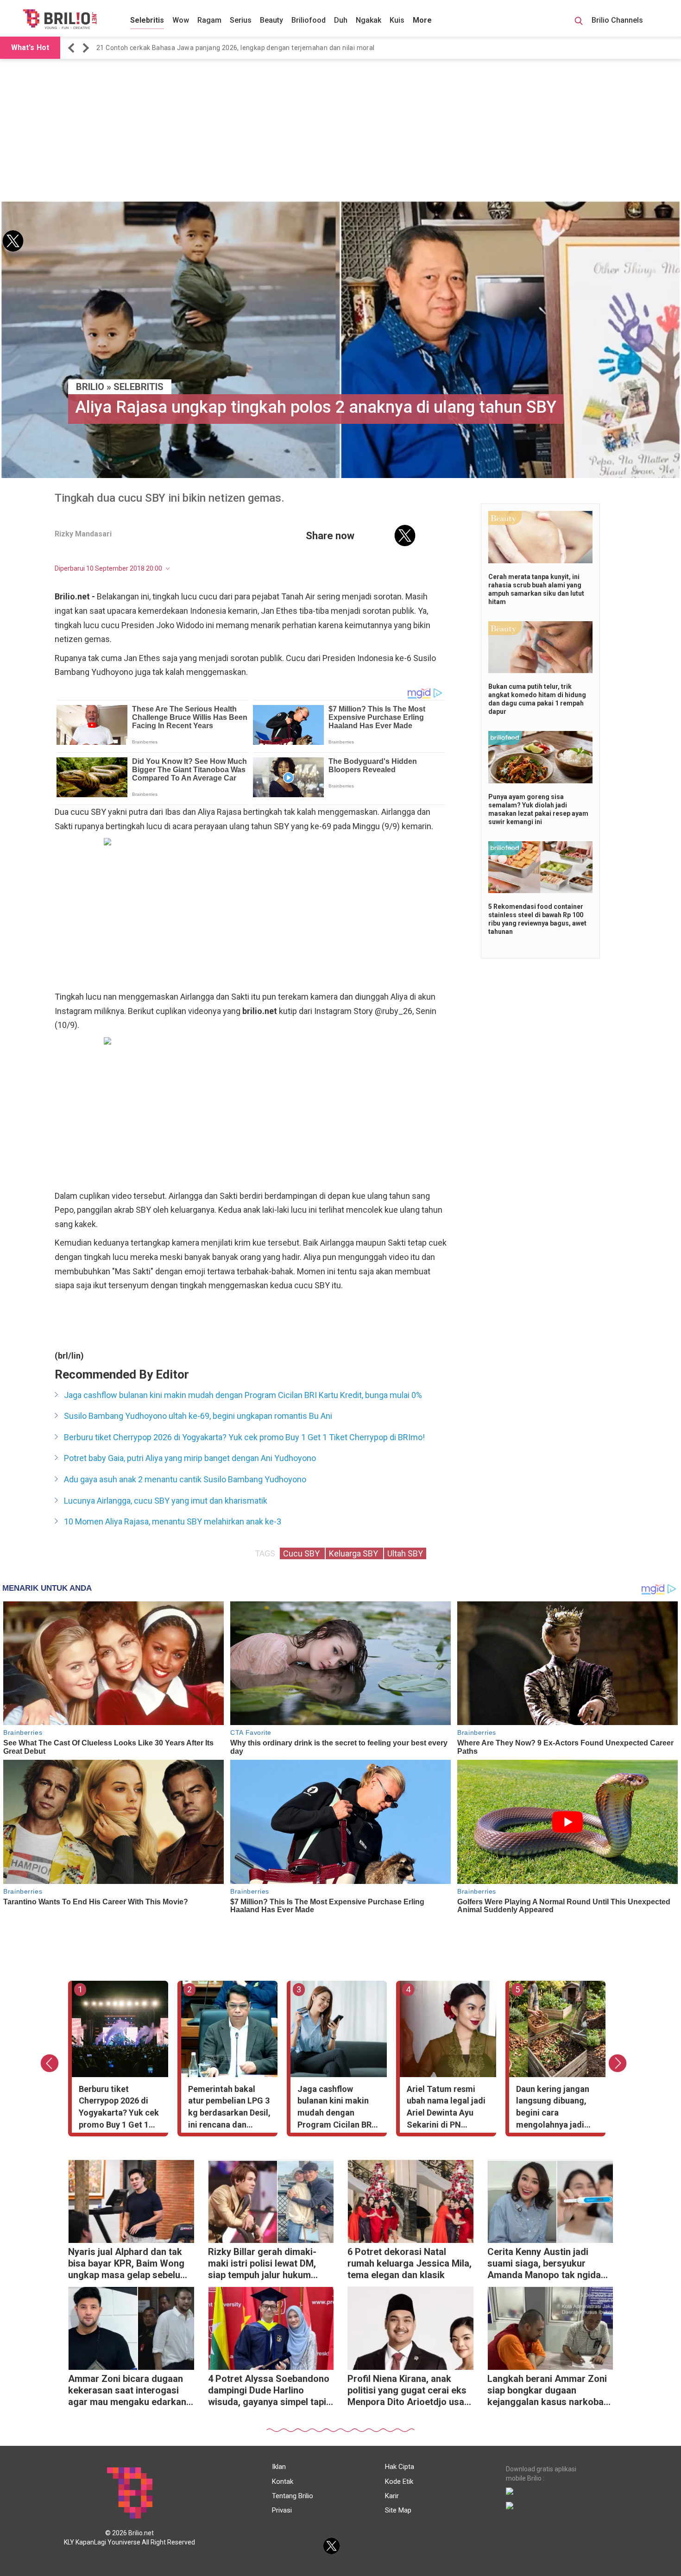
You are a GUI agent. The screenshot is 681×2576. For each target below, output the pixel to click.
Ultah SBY (405, 1553)
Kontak (283, 2482)
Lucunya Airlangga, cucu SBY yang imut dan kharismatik (166, 1501)
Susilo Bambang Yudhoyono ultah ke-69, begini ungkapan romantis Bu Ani (198, 1416)
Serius (241, 20)
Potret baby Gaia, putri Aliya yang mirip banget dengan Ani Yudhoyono (190, 1458)
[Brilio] (60, 19)
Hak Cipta (400, 2467)
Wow (181, 20)
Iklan (279, 2467)
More (422, 20)
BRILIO (90, 387)
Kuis (397, 20)
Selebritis (147, 20)
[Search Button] (579, 22)
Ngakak (369, 20)
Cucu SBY (302, 1553)
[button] (73, 48)
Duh (341, 20)
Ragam (209, 20)
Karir (392, 2496)
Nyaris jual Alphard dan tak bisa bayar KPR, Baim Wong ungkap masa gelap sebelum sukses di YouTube (128, 2264)
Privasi (282, 2510)
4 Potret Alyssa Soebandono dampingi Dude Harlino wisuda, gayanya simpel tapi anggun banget (269, 2391)
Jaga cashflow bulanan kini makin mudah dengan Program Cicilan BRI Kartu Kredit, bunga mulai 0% (243, 1395)
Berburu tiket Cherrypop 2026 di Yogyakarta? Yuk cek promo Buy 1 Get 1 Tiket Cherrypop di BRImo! (244, 1437)
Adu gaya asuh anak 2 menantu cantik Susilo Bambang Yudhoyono (185, 1479)
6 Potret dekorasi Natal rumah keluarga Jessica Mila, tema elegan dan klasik (410, 2263)
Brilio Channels (618, 20)
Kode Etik (399, 2482)
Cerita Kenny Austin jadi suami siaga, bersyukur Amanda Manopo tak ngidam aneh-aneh (548, 2264)
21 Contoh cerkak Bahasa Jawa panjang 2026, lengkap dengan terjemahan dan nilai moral (236, 48)
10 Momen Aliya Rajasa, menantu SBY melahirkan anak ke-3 (173, 1521)
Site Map (398, 2510)
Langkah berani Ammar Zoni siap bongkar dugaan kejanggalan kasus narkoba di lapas (547, 2391)
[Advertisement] (340, 131)
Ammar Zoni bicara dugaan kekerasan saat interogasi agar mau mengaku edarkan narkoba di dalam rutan (127, 2391)
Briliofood (309, 20)
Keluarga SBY (354, 1553)
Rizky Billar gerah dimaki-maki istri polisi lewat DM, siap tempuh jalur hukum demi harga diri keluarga (262, 2264)
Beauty (271, 20)
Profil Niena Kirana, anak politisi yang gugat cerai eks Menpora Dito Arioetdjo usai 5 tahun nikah (407, 2391)
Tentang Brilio (293, 2496)
